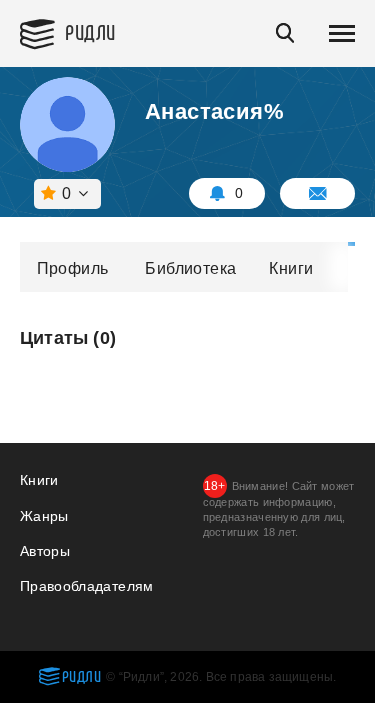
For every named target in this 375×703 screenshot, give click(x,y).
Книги (291, 268)
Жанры (44, 516)
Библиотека (189, 268)
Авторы (45, 551)
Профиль (73, 268)
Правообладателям (87, 586)
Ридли (90, 31)
